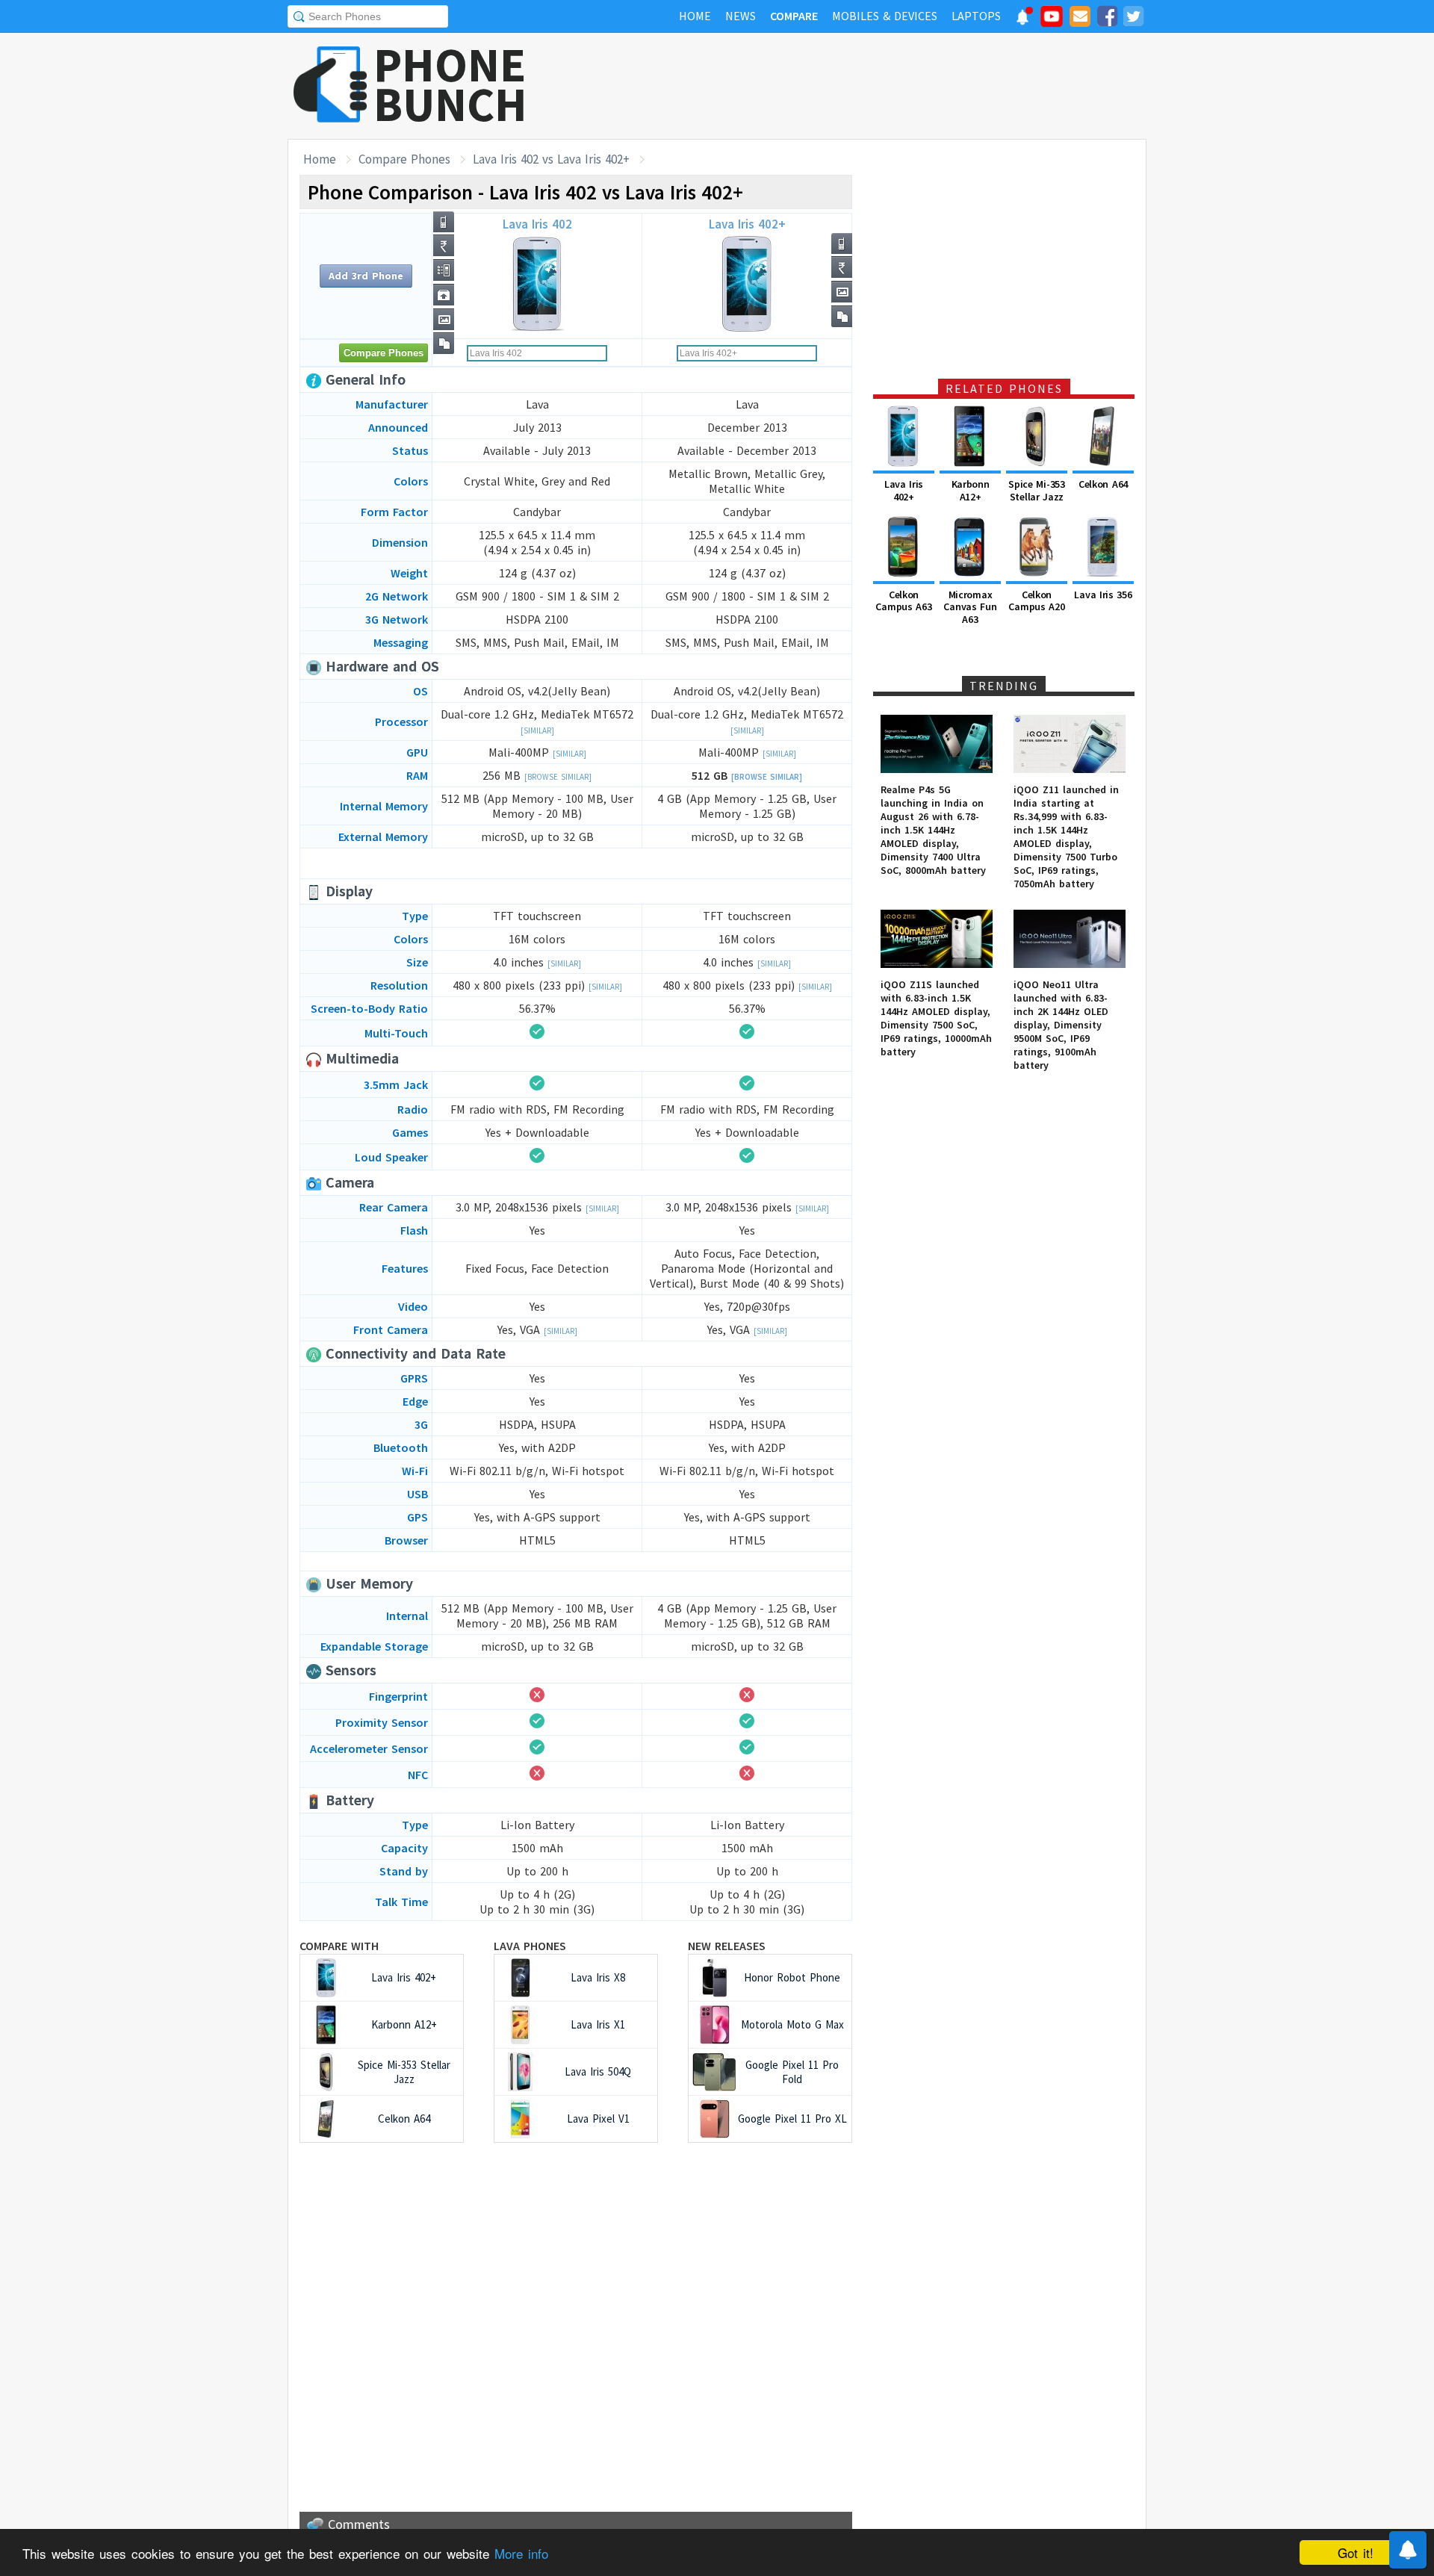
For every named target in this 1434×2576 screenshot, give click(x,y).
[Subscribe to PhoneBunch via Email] (1080, 19)
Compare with (339, 1946)
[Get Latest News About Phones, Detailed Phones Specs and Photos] (330, 86)
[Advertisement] (875, 86)
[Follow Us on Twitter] (1133, 19)
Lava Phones (530, 1946)
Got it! (1356, 2552)
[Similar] (537, 730)
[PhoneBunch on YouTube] (1052, 21)
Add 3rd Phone (366, 276)
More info (521, 2553)
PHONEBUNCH (450, 84)
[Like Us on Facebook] (1107, 19)
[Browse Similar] (558, 777)
